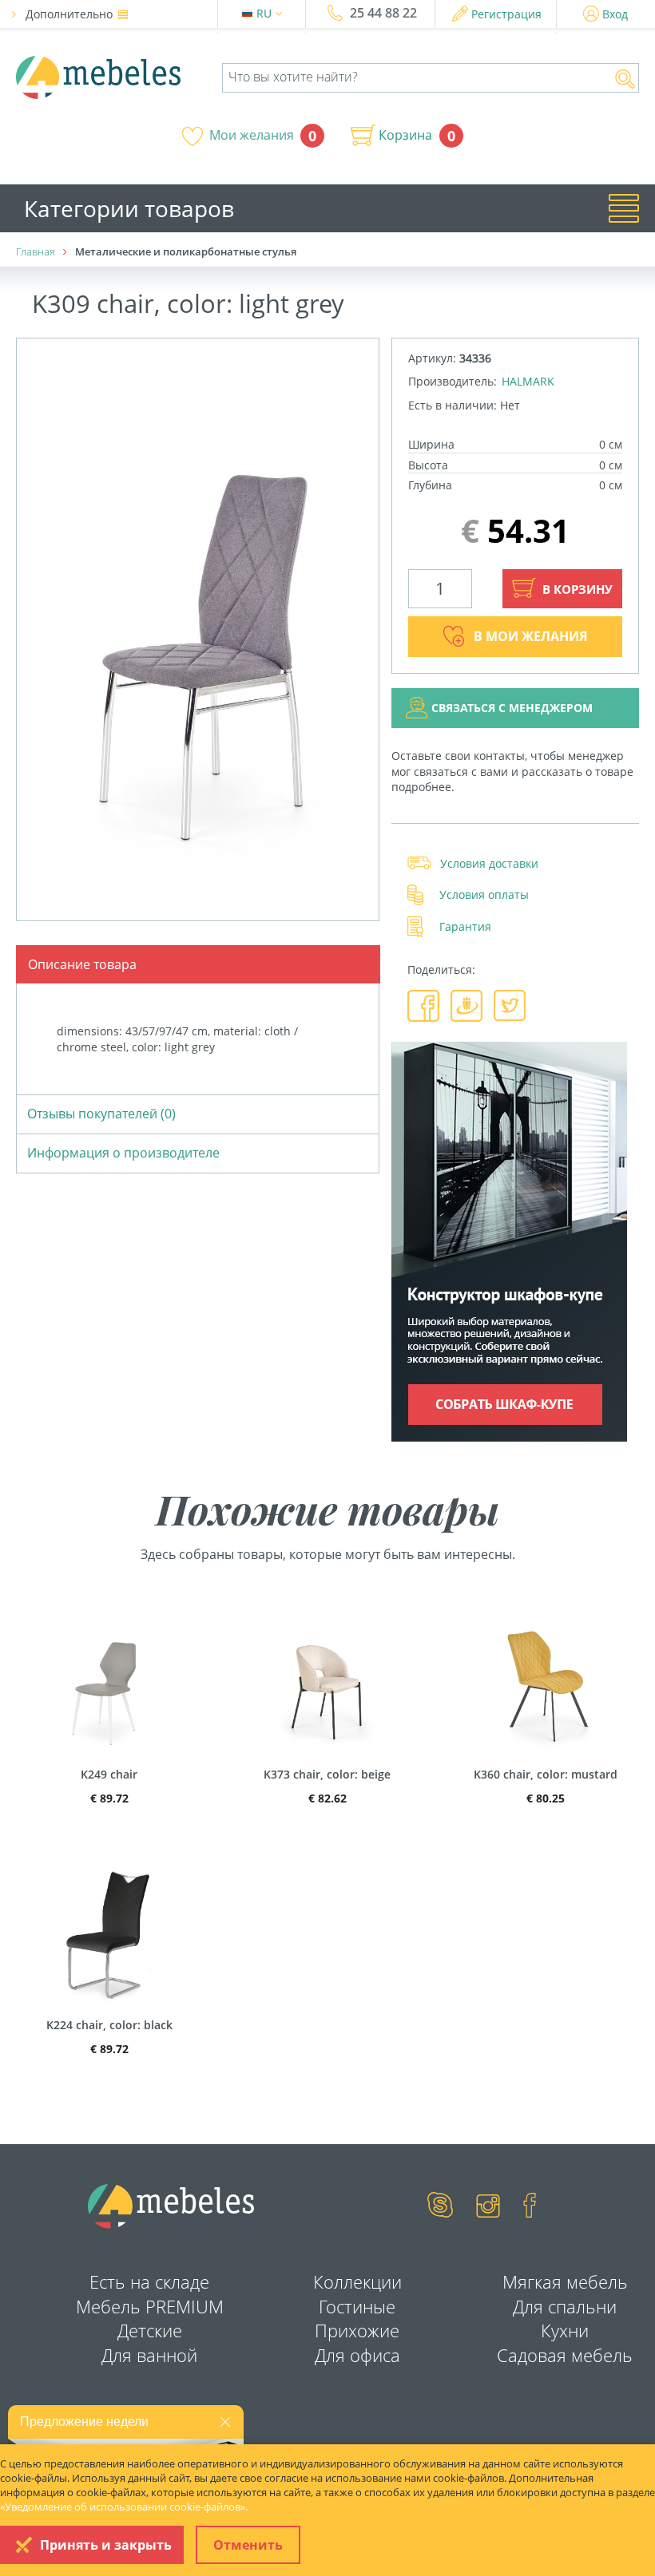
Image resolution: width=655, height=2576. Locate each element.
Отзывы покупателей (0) (101, 1114)
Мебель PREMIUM (150, 2306)
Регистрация (506, 14)
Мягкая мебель (565, 2281)
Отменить (248, 2545)
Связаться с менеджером (512, 708)
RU (266, 13)
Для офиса (357, 2355)
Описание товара (82, 964)
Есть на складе (149, 2281)
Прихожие (357, 2330)
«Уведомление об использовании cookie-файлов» (123, 2507)
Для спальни (565, 2306)
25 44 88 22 (383, 13)
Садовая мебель (565, 2355)
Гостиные (357, 2306)
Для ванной (149, 2355)
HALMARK (528, 381)
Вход (615, 14)
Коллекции (357, 2281)
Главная (36, 251)
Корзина (405, 135)
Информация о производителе (123, 1153)
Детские (150, 2330)
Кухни (565, 2330)
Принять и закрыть (106, 2545)
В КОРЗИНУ (576, 589)
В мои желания (531, 636)
